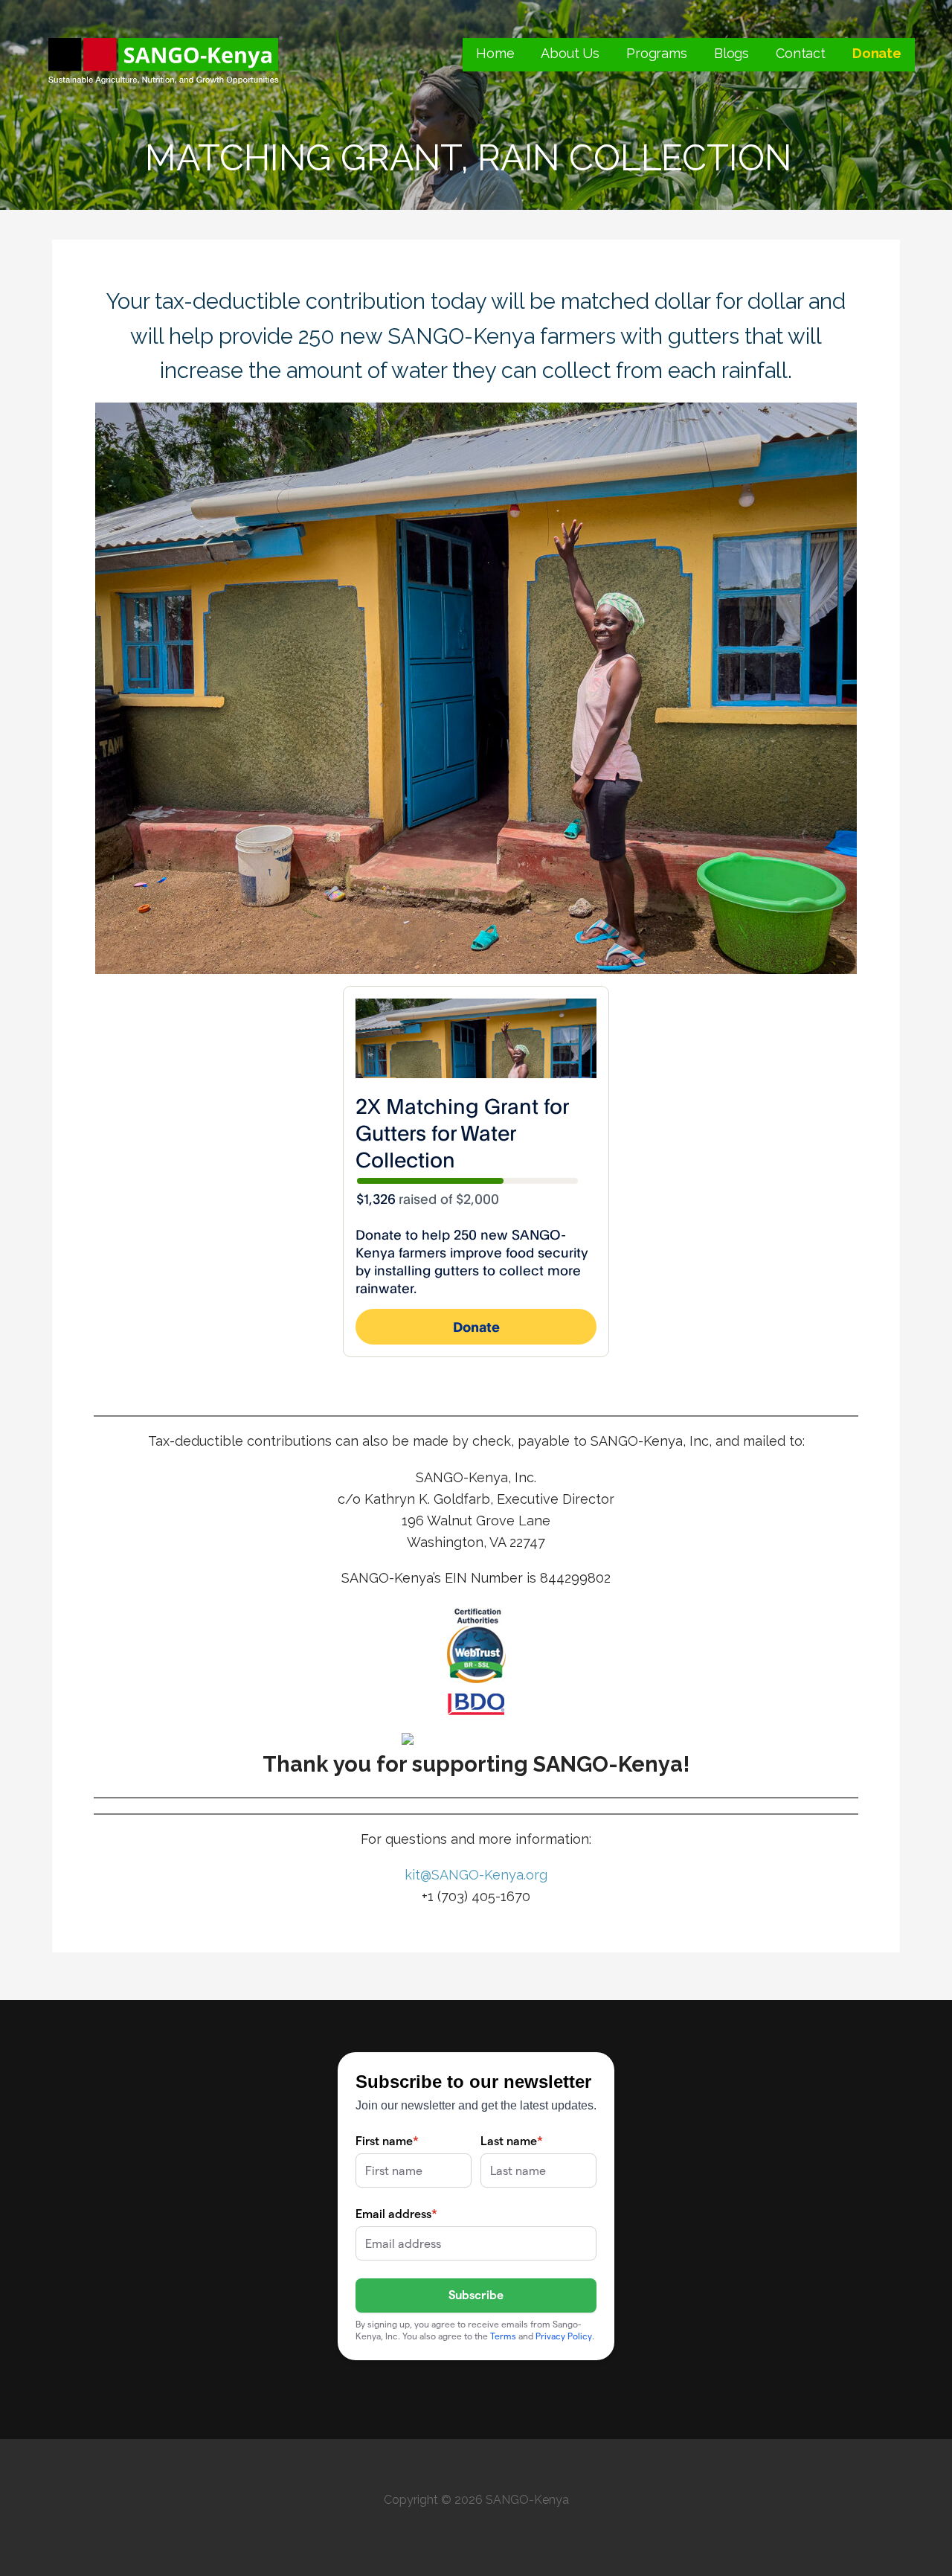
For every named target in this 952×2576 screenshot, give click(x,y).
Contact (801, 53)
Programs (657, 53)
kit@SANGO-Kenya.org (476, 1875)
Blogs (731, 53)
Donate (877, 53)
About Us (570, 53)
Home (495, 53)
